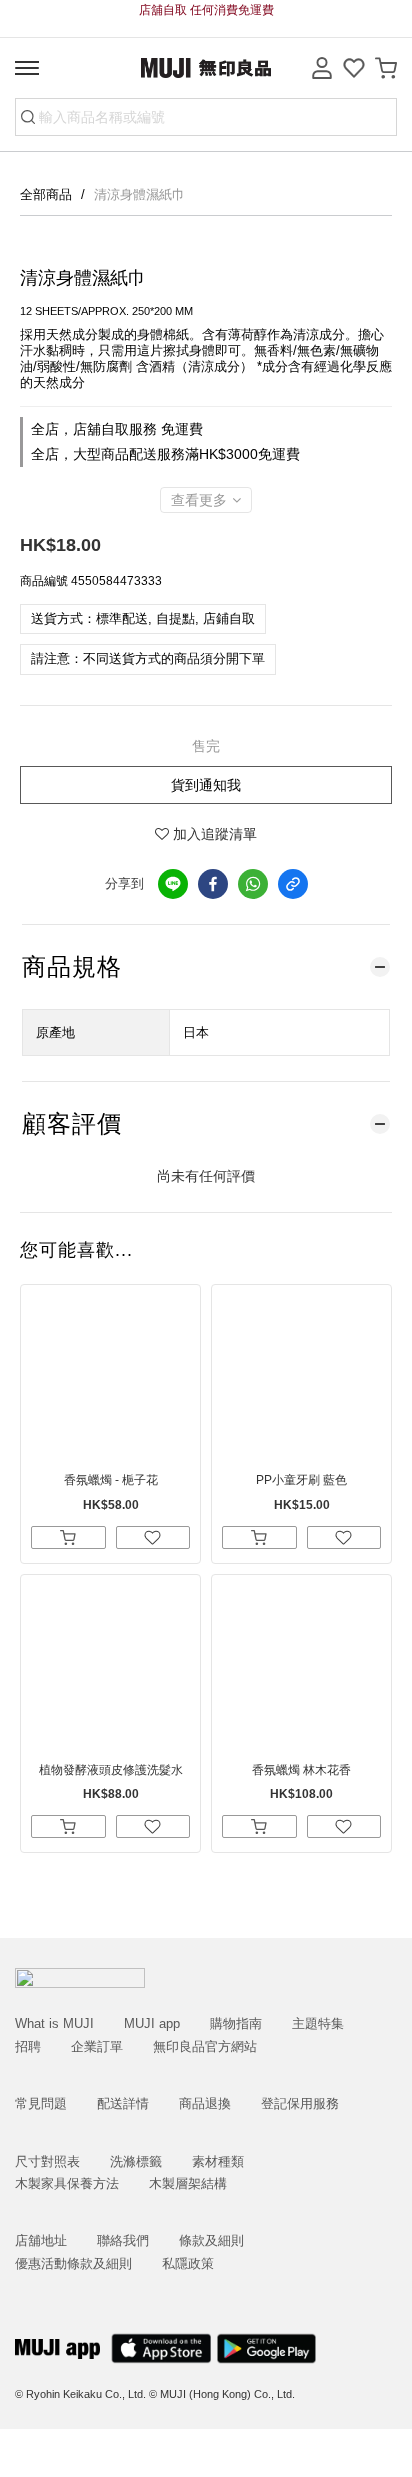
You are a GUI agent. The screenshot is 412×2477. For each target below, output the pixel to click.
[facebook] (213, 884)
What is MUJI (54, 2023)
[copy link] (293, 884)
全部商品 (48, 194)
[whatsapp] (253, 884)
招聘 (28, 2046)
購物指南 (236, 2023)
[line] (173, 884)
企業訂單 (97, 2046)
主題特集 (318, 2023)
